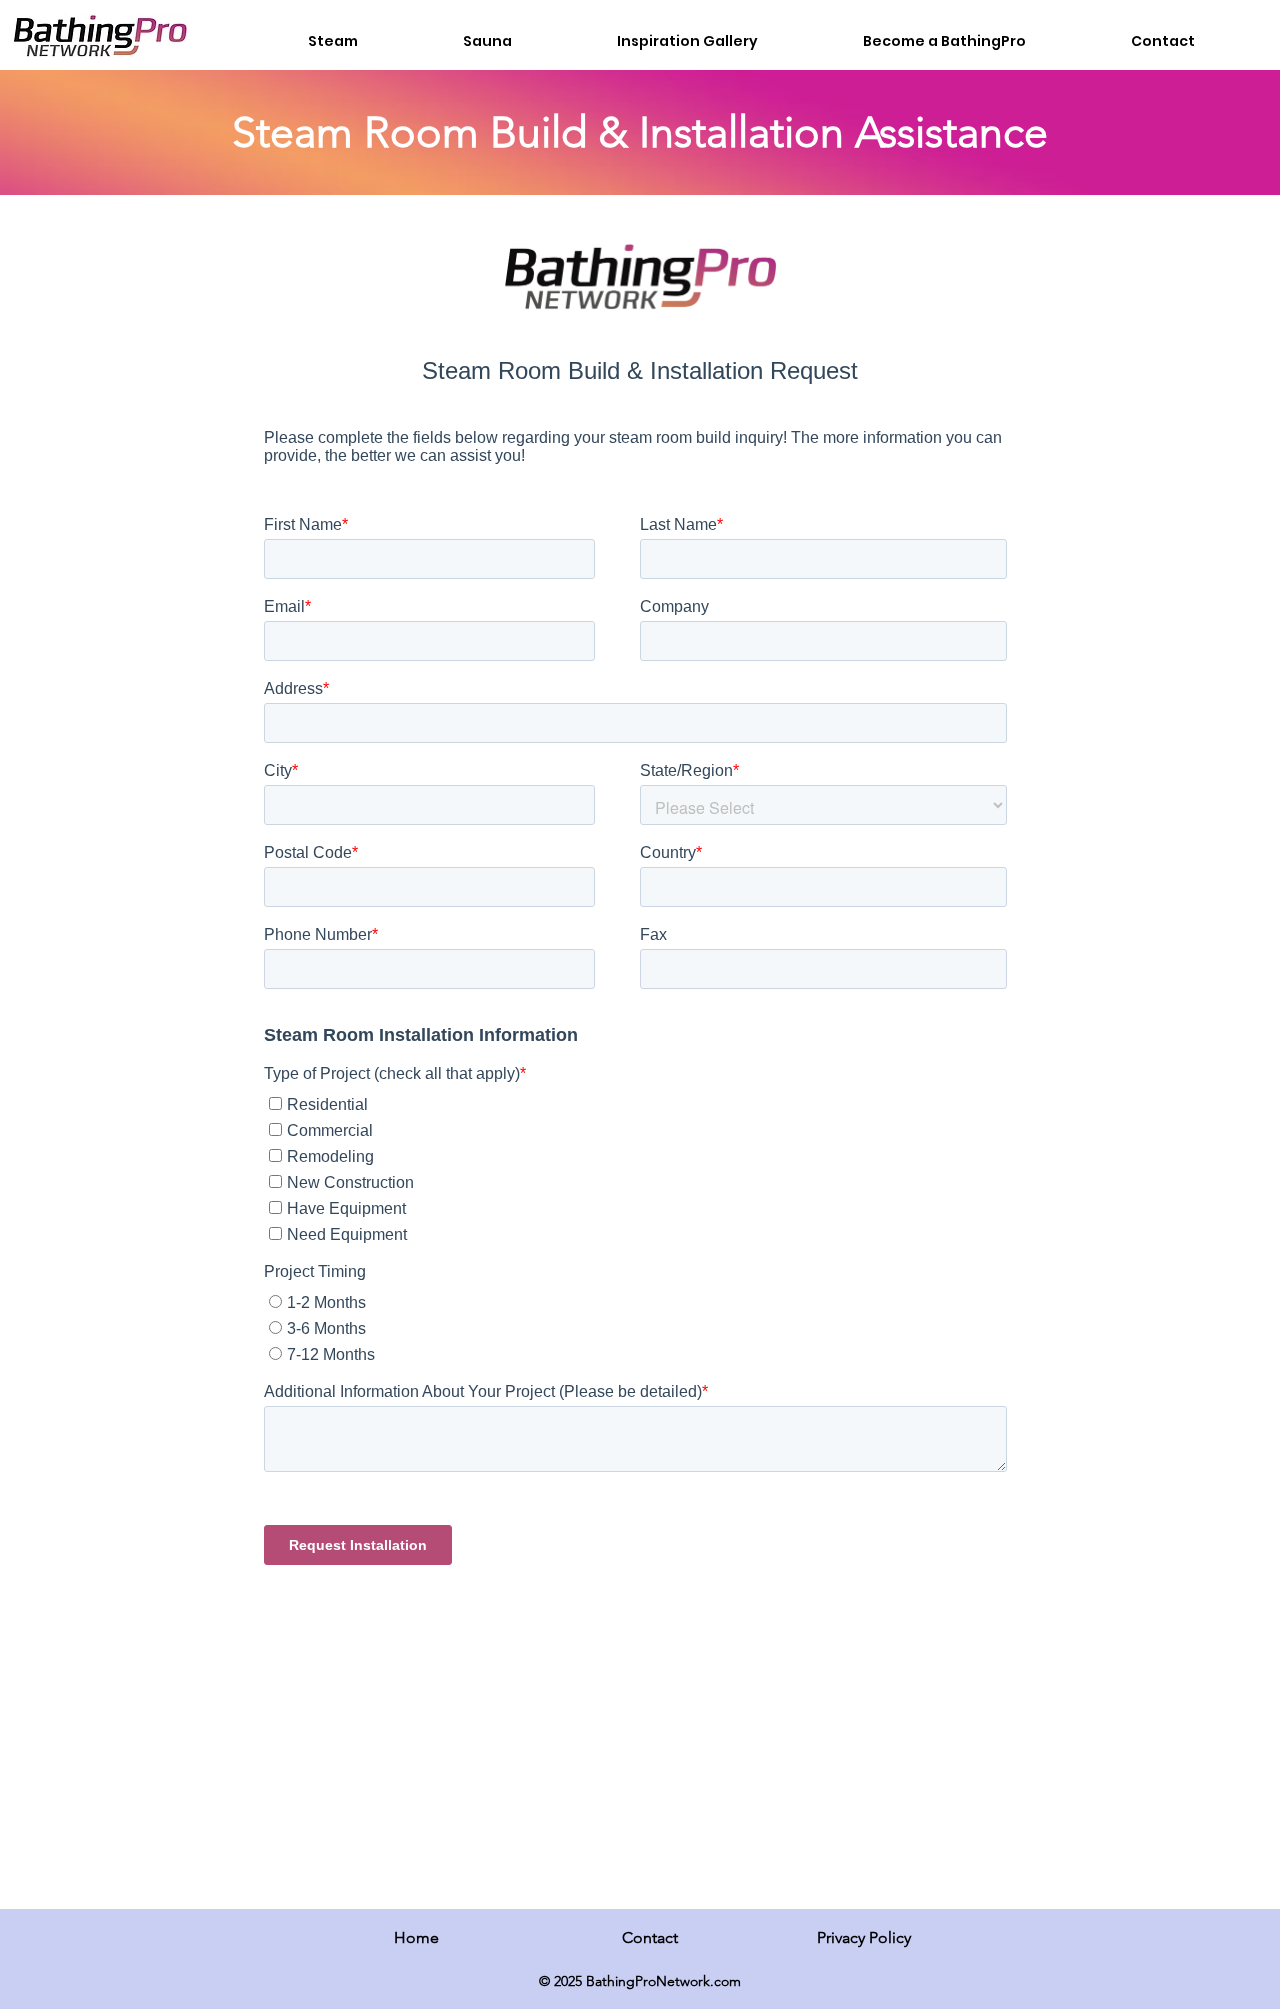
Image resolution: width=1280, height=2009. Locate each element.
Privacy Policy (864, 1937)
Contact (650, 1937)
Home (416, 1937)
